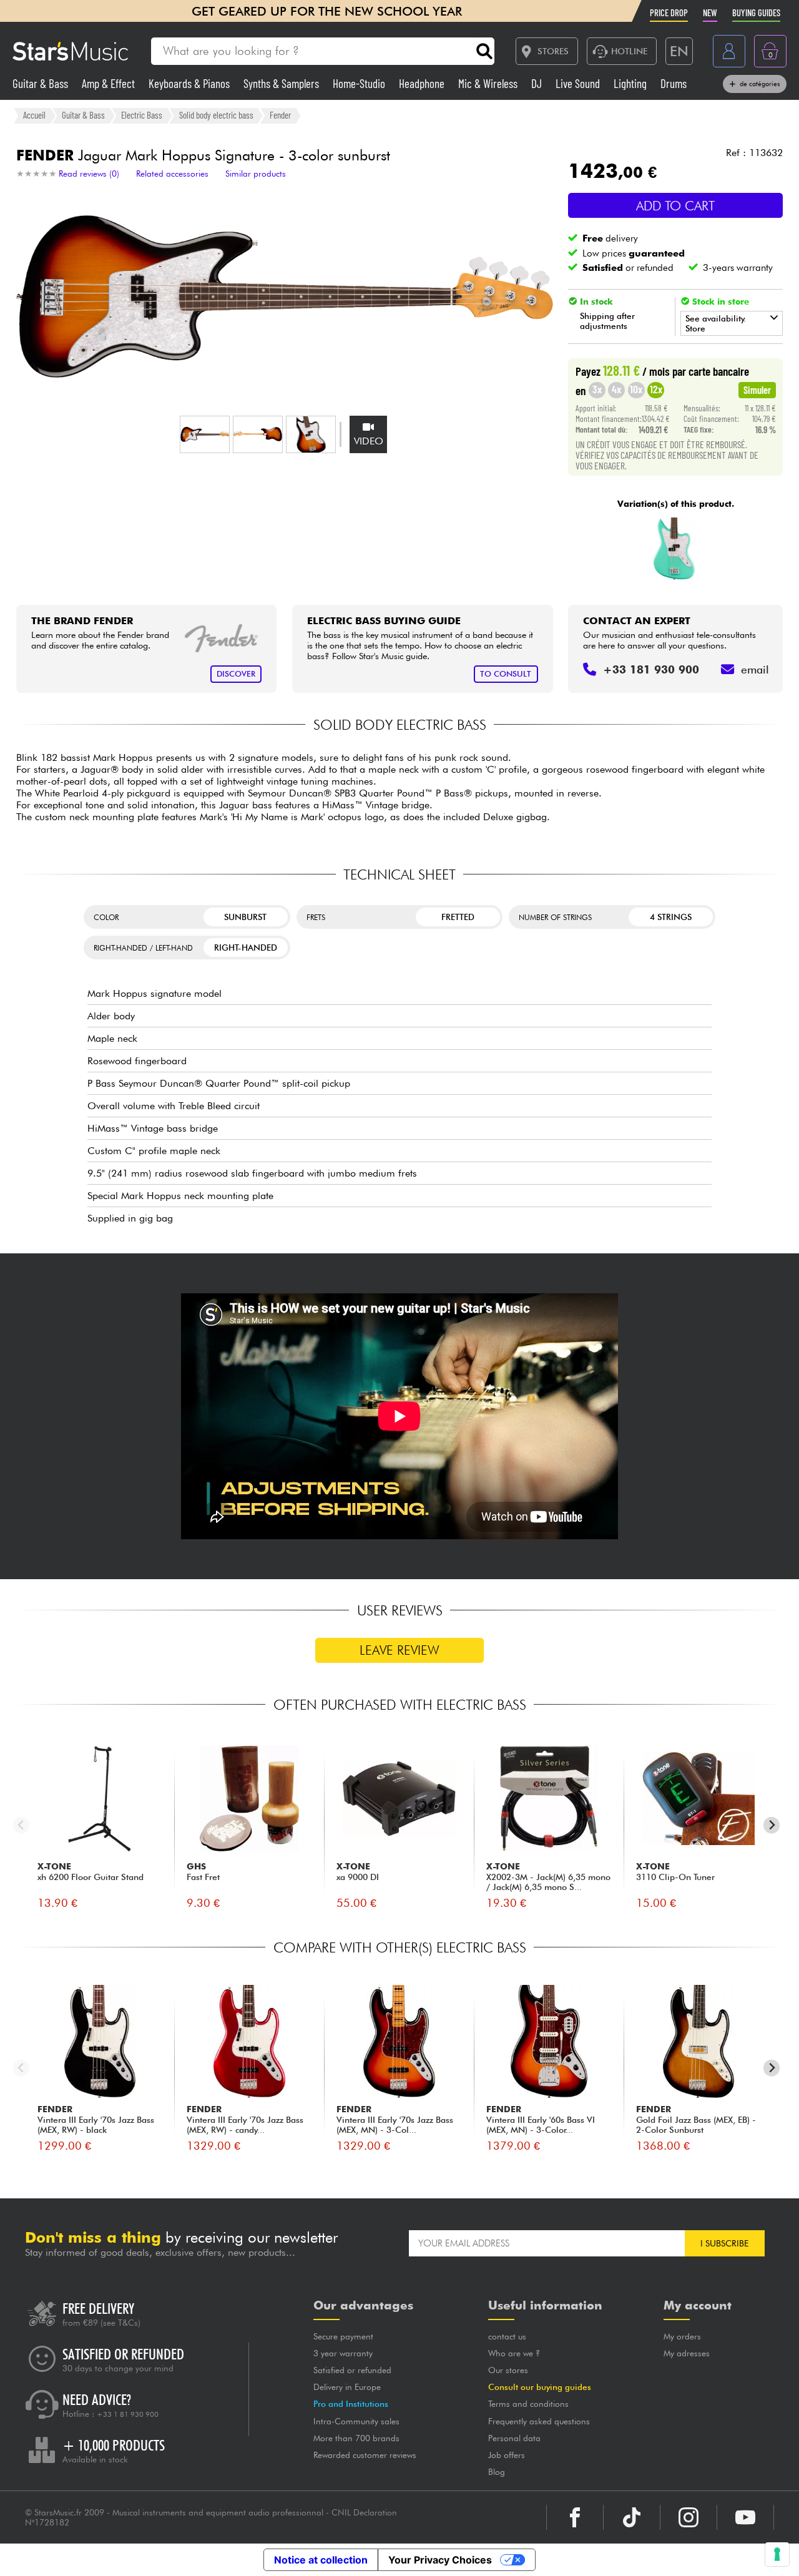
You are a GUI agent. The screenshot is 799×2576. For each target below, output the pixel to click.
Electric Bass (142, 115)
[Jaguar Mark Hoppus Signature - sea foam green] (674, 549)
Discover (236, 674)
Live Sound (579, 83)
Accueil (34, 115)
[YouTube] (745, 2517)
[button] (205, 434)
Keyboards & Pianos (190, 83)
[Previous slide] (22, 1825)
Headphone (423, 83)
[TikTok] (632, 2517)
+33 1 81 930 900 (128, 2414)
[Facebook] (575, 2517)
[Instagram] (689, 2517)
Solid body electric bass (216, 115)
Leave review (399, 1650)
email (755, 669)
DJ (538, 83)
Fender (280, 115)
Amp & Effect (110, 83)
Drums (674, 83)
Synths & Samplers (282, 83)
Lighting (631, 83)
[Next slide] (772, 1825)
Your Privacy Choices (440, 2560)
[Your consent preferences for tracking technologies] (777, 2554)
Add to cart (675, 206)
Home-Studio (360, 83)
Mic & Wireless (489, 83)
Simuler (757, 389)
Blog (497, 2472)
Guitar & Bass (42, 83)
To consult (506, 674)
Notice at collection (321, 2560)
